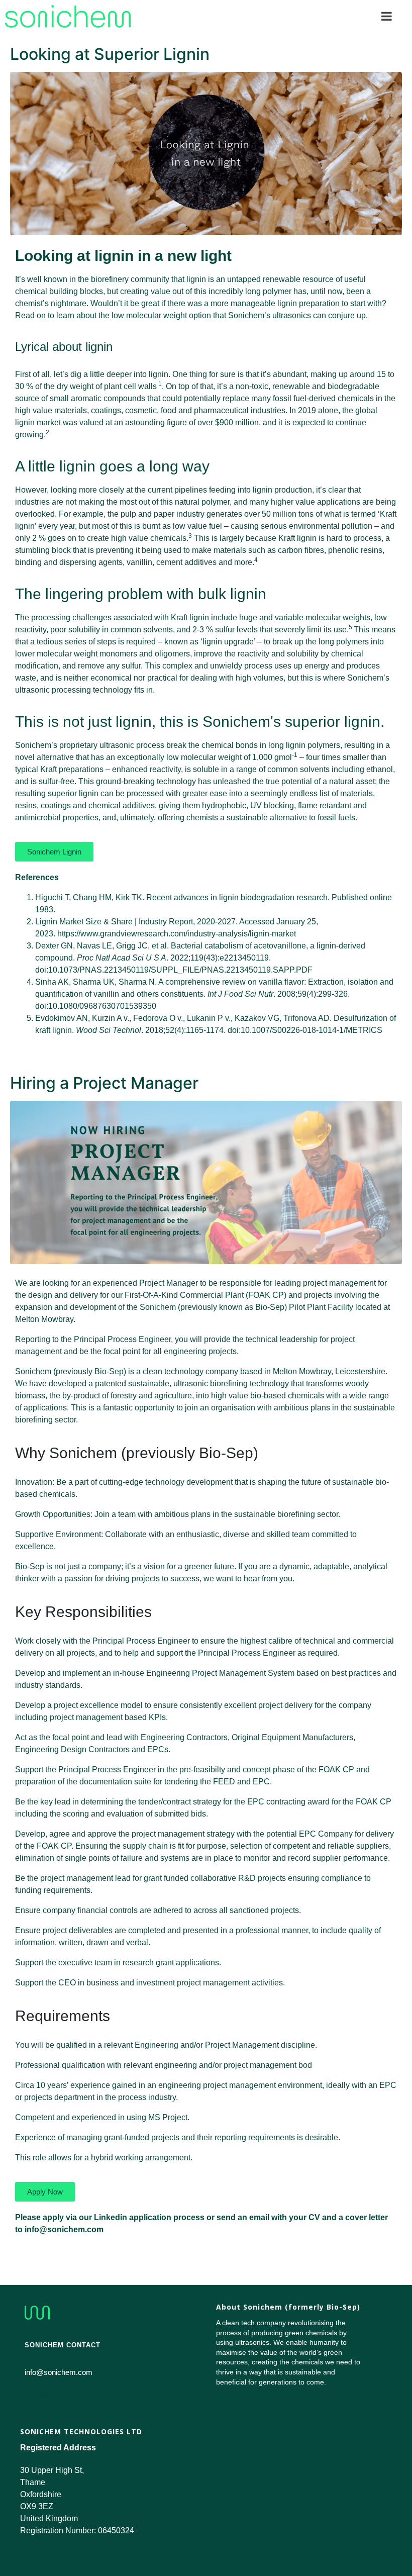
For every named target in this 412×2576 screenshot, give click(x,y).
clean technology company (189, 1371)
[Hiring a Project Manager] (206, 1182)
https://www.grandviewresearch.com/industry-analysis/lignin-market (177, 934)
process (150, 745)
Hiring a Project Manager (104, 1083)
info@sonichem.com (61, 2396)
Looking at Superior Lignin (110, 54)
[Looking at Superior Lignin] (206, 153)
